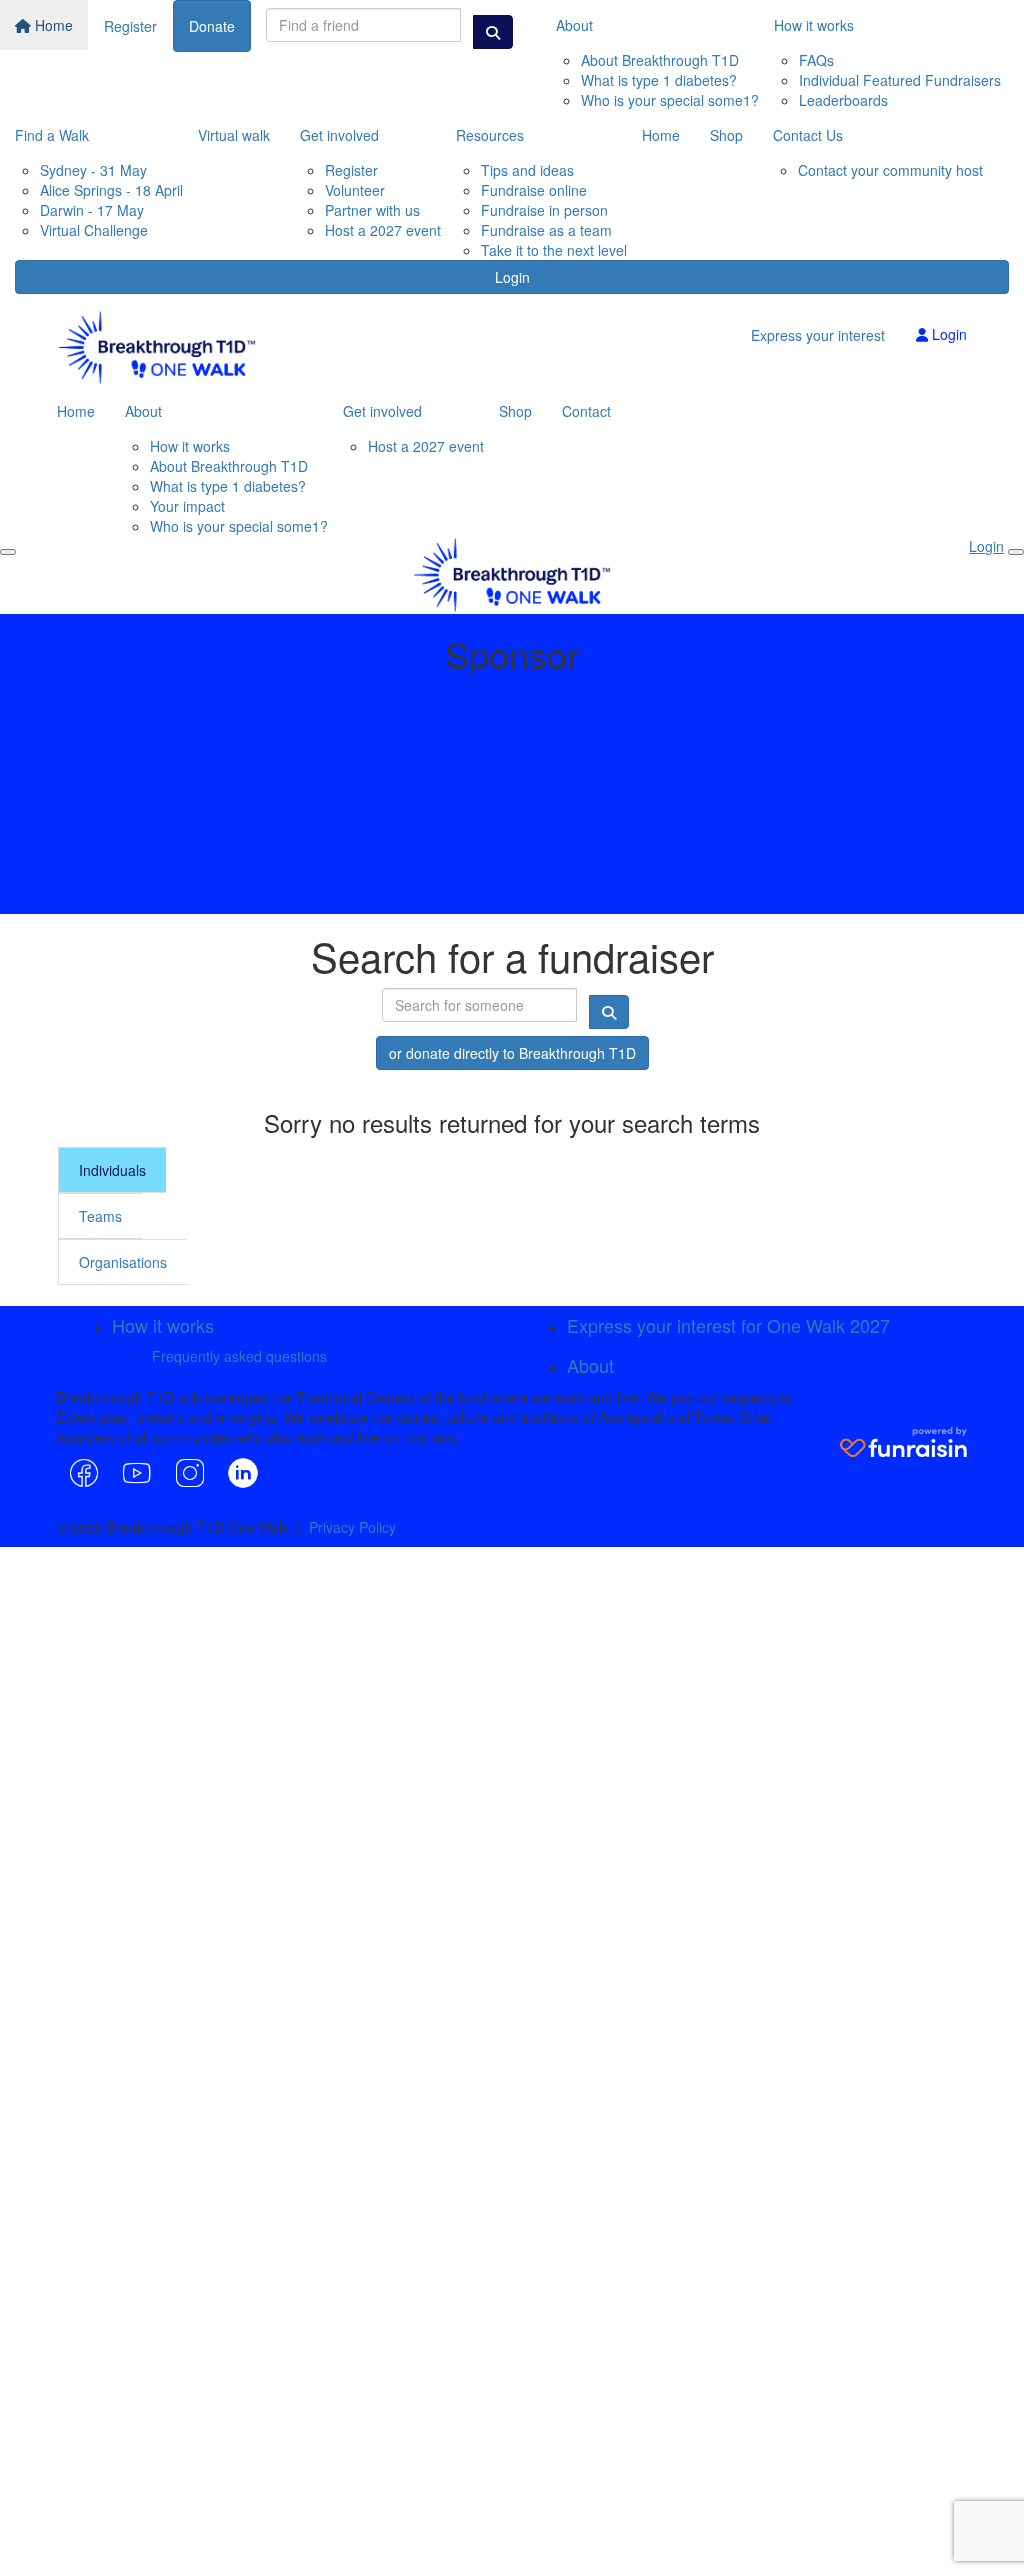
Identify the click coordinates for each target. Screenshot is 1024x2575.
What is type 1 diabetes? (659, 80)
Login (512, 277)
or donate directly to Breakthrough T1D (512, 1053)
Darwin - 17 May (92, 210)
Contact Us (808, 135)
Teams (100, 1216)
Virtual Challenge (94, 230)
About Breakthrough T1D (660, 60)
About (574, 25)
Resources (490, 135)
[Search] (493, 32)
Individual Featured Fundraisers (900, 80)
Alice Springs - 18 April (111, 190)
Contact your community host (890, 170)
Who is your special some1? (670, 100)
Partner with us (372, 210)
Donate (212, 26)
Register (130, 26)
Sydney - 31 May (93, 170)
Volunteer (355, 190)
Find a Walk (52, 135)
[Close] (1016, 552)
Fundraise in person (544, 210)
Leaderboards (843, 100)
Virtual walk (234, 135)
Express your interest (818, 335)
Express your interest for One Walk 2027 (728, 1325)
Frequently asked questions (239, 1356)
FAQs (816, 60)
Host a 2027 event (383, 230)
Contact (586, 411)
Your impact (187, 506)
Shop (726, 135)
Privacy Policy (352, 1527)
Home (52, 25)
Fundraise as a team (546, 230)
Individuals (112, 1170)
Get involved (339, 135)
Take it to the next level (554, 250)
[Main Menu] (8, 552)
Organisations (123, 1262)
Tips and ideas (527, 170)
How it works (814, 25)
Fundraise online (534, 190)
